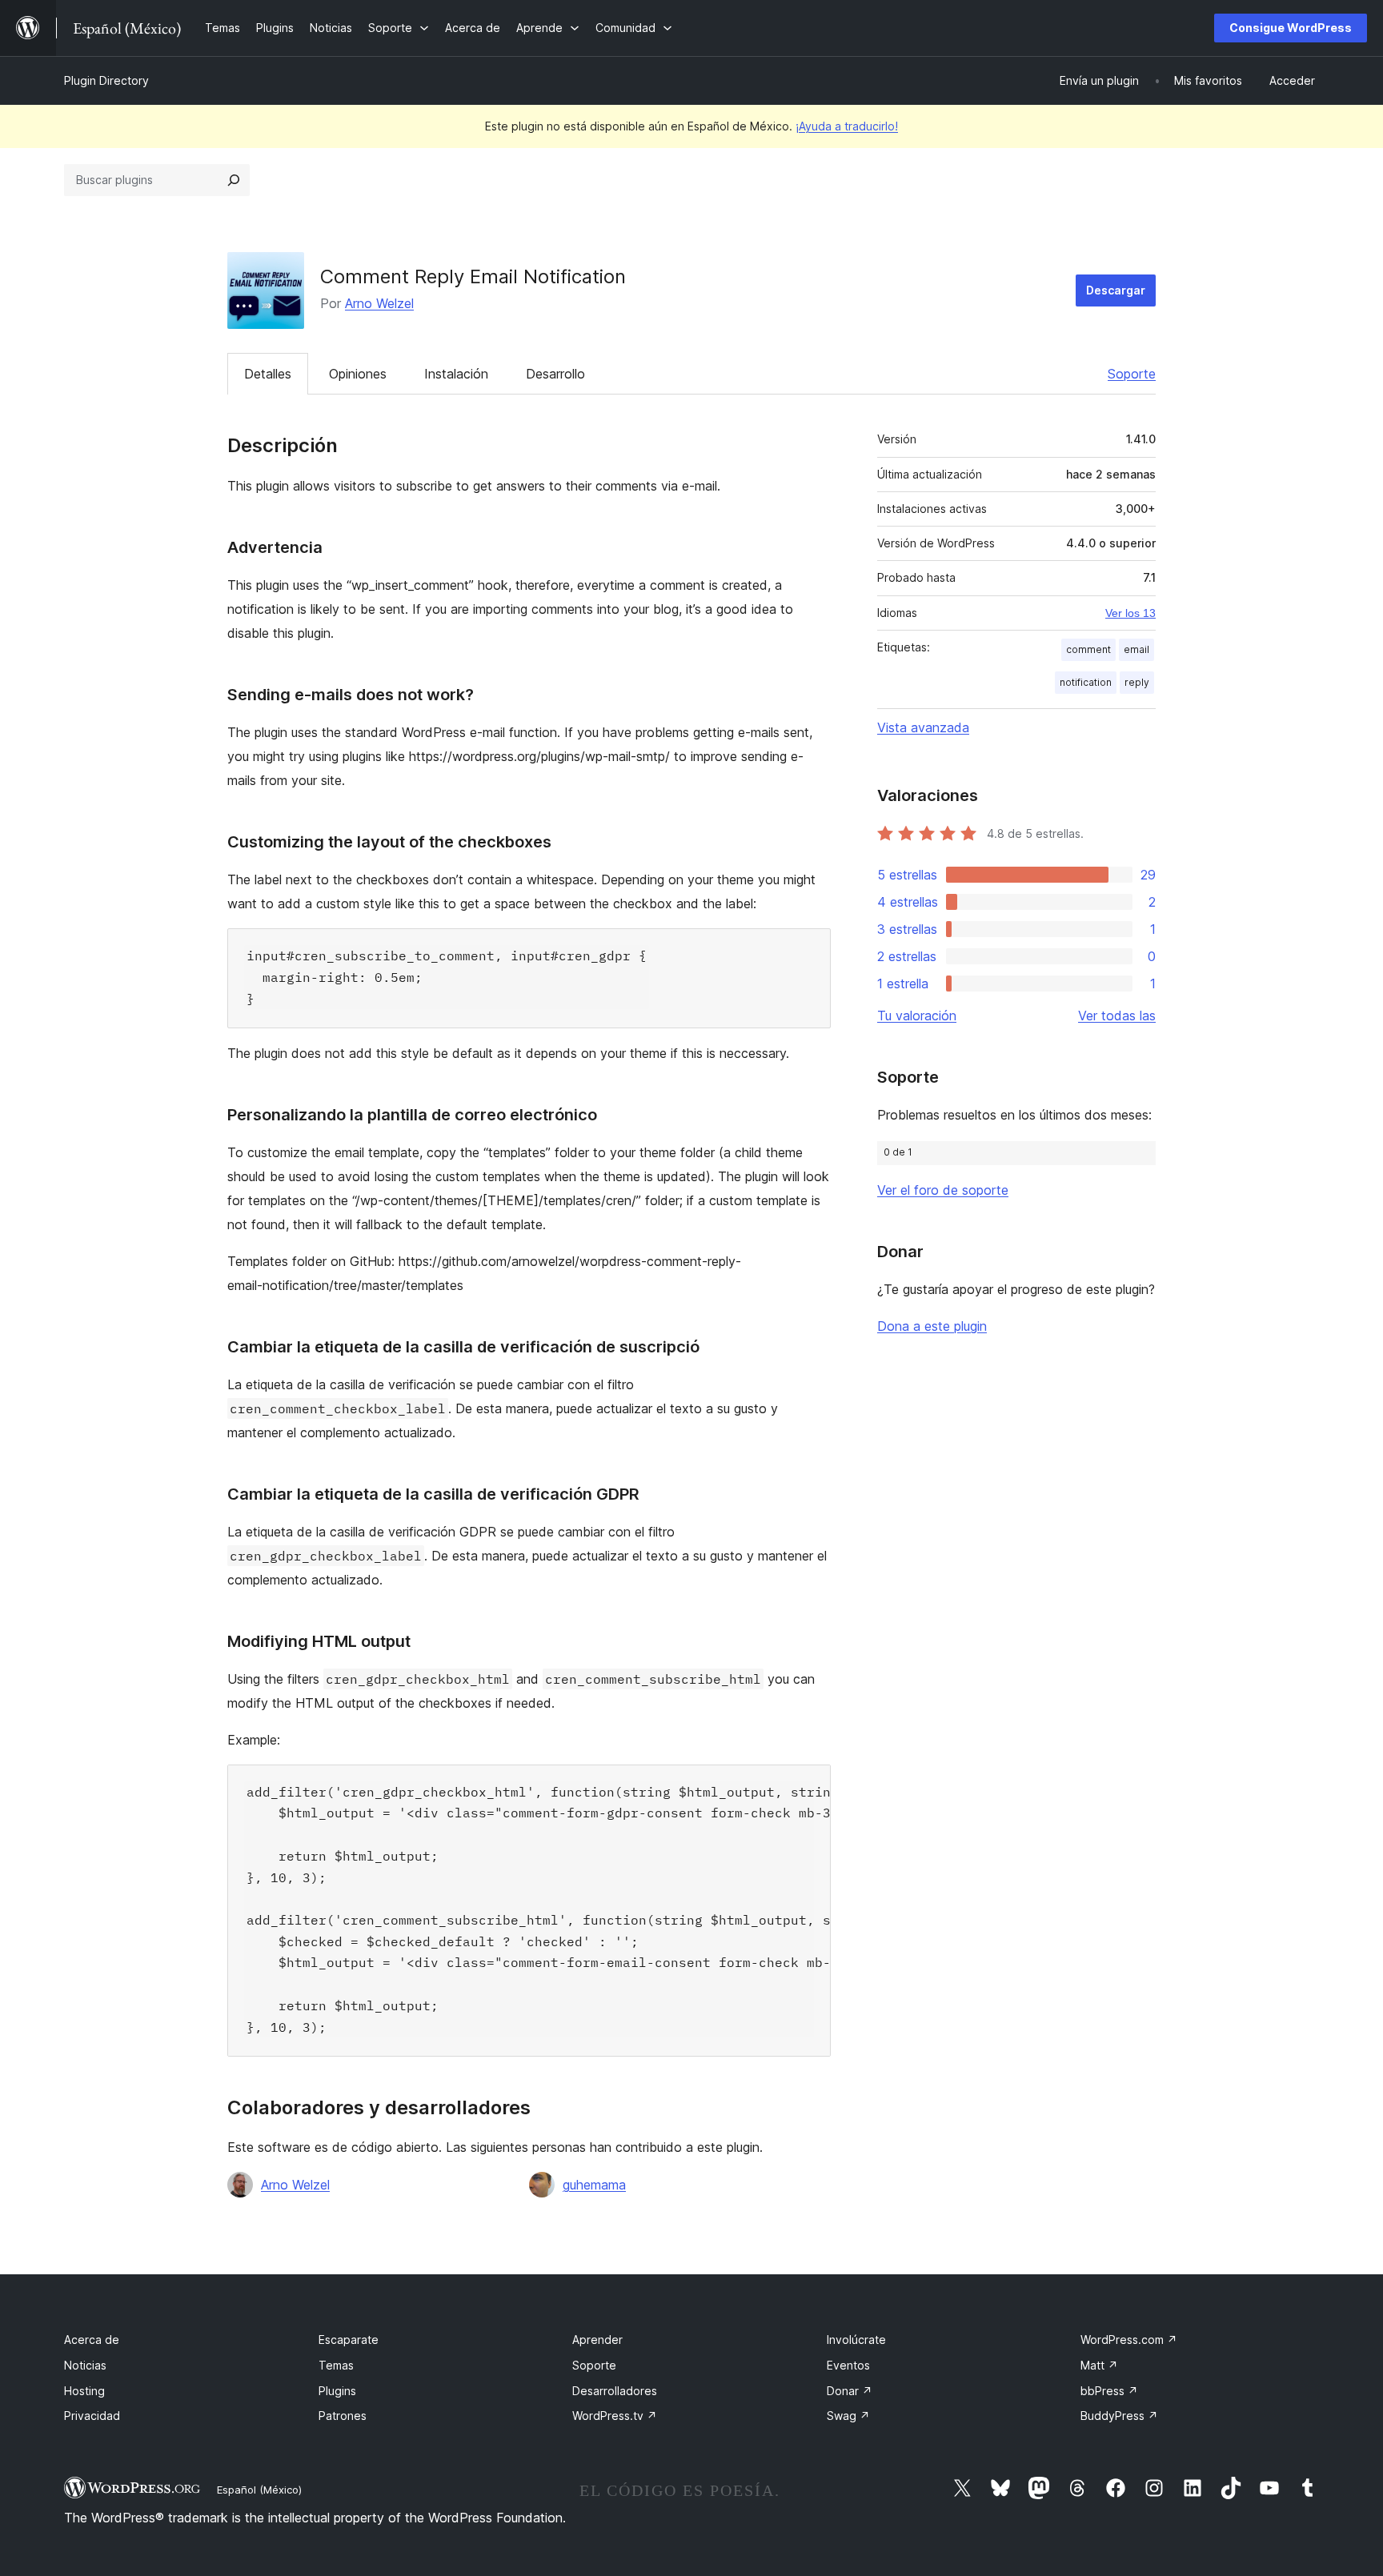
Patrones (343, 2416)
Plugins (337, 2391)
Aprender (597, 2340)
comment (1088, 649)
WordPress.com (1129, 2340)
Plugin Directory (106, 80)
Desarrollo (555, 374)
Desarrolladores (615, 2391)
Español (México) (259, 2490)
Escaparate (349, 2340)
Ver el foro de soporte (943, 1190)
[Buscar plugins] (234, 180)
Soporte (1132, 374)
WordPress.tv (615, 2416)
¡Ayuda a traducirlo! (847, 126)
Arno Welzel (379, 303)
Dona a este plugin (932, 1326)
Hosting (84, 2391)
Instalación (456, 374)
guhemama (594, 2185)
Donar (850, 2391)
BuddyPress (1119, 2416)
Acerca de (92, 2340)
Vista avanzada (923, 727)
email (1136, 649)
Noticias (85, 2365)
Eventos (848, 2365)
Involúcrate (856, 2340)
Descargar (1116, 290)
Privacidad (92, 2416)
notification (1086, 682)
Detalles (268, 374)
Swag (848, 2416)
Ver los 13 (1130, 613)
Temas (336, 2365)
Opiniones (358, 374)
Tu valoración (917, 1016)
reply (1137, 682)
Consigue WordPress (1291, 28)
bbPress (1109, 2391)
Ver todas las (1117, 1016)
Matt (1099, 2365)
